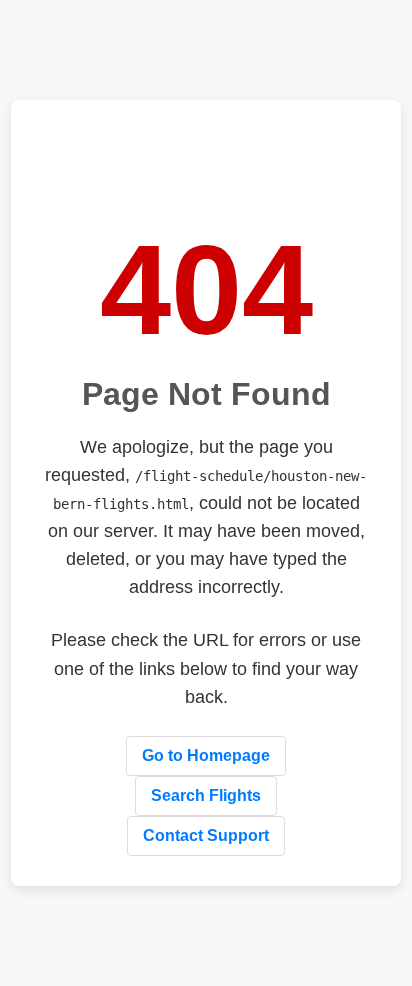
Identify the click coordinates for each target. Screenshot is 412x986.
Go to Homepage (206, 755)
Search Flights (206, 795)
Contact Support (206, 835)
